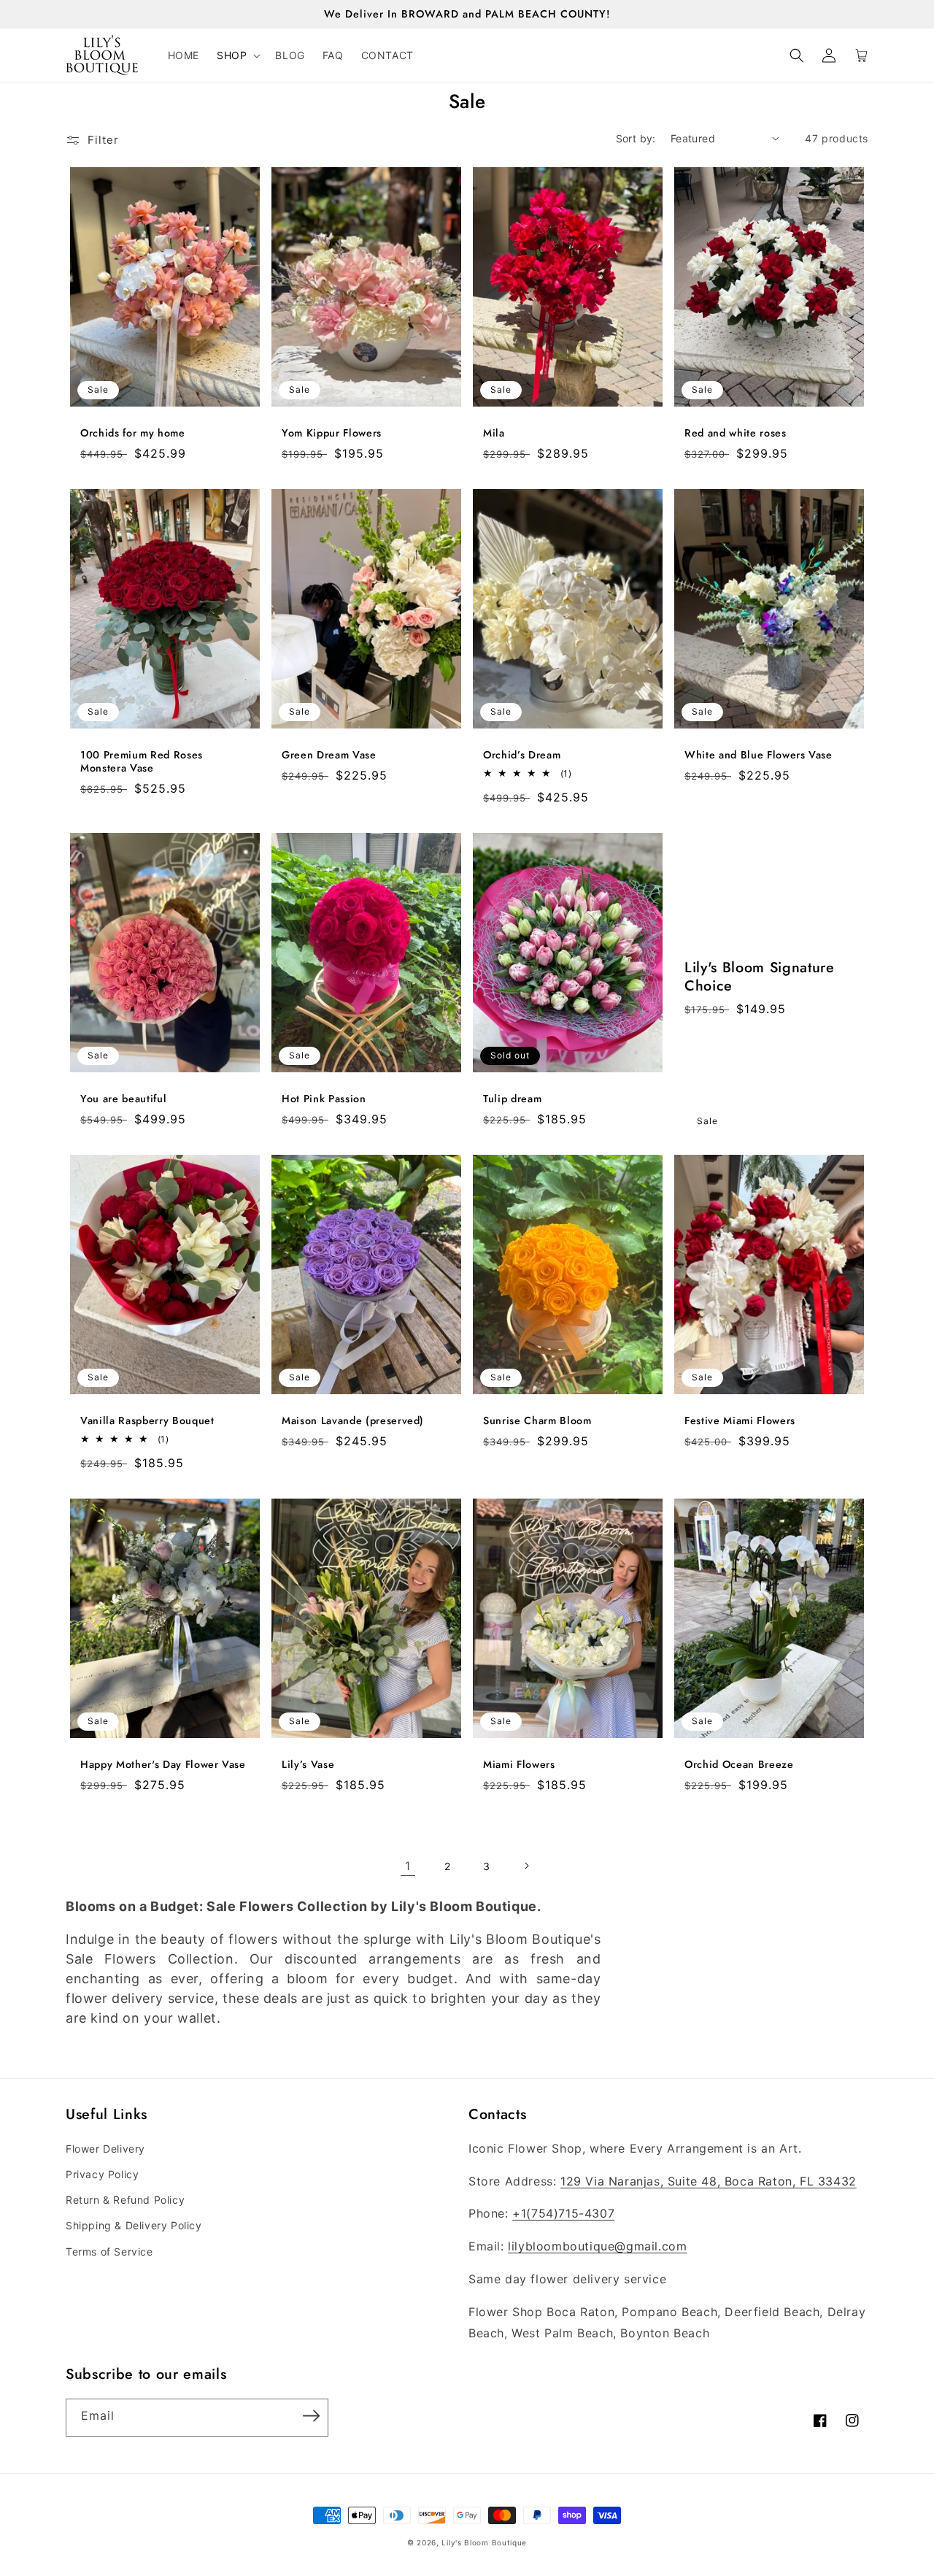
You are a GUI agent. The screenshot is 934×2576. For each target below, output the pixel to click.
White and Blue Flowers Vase (759, 755)
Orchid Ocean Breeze (739, 1764)
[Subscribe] (311, 2416)
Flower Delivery (105, 2149)
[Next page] (526, 1866)
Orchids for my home (133, 433)
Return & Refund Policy (125, 2200)
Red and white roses (736, 433)
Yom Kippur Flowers (332, 433)
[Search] (797, 55)
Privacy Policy (102, 2174)
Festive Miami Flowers (740, 1420)
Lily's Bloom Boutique (484, 2542)
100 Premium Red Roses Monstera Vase (142, 761)
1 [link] (408, 1866)
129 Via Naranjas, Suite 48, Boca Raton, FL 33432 (709, 2181)
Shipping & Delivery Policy (134, 2225)
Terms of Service (109, 2252)
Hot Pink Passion (324, 1099)
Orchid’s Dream (522, 755)
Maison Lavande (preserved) (353, 1420)
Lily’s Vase (308, 1764)
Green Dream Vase (329, 755)
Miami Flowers (519, 1764)
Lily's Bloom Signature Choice (760, 977)
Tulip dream (512, 1099)
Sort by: (636, 138)
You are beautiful (123, 1099)
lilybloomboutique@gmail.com (597, 2246)
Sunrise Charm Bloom (537, 1420)
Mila (494, 433)
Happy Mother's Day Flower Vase (163, 1764)
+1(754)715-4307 (563, 2213)
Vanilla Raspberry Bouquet (147, 1420)
